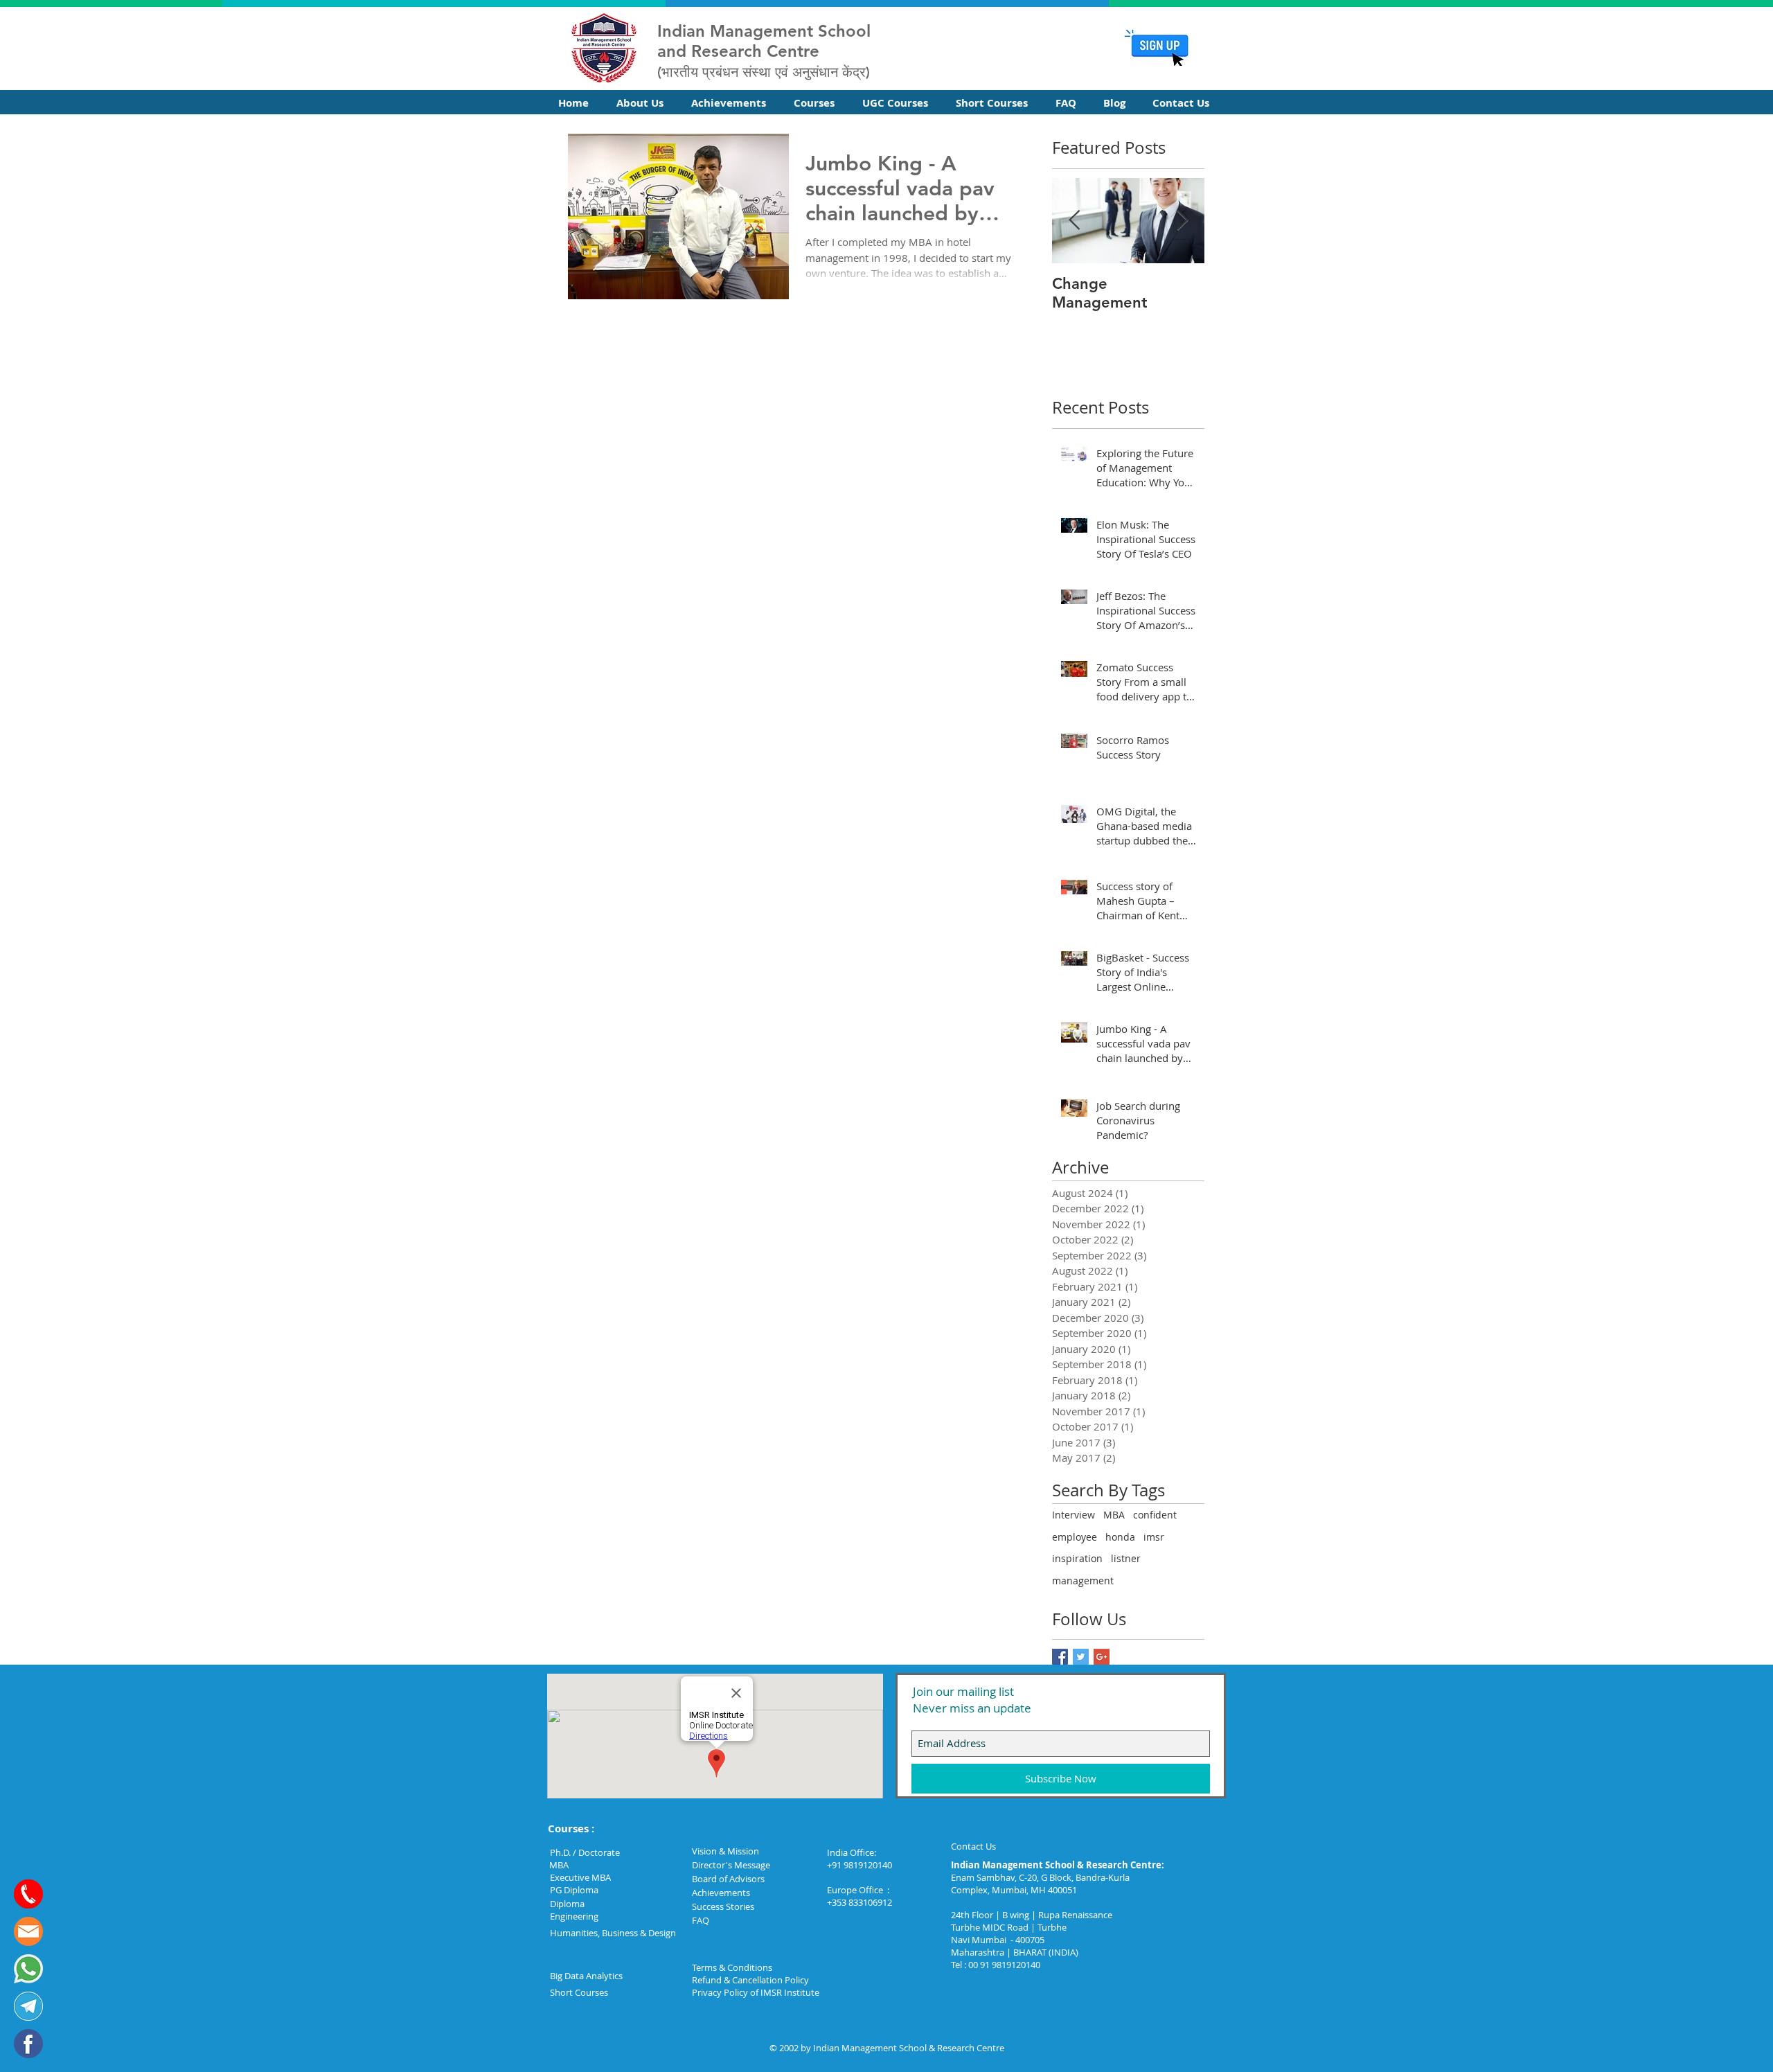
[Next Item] (1182, 221)
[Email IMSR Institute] (28, 1931)
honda (1120, 1537)
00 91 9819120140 (1004, 1965)
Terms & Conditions (732, 1967)
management (1083, 1580)
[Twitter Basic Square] (1081, 1657)
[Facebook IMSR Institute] (28, 2044)
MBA (1114, 1515)
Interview (1073, 1515)
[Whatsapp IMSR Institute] (28, 1969)
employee (1075, 1537)
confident (1155, 1515)
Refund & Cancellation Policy (750, 1980)
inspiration (1077, 1558)
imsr (1154, 1537)
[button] (643, 103)
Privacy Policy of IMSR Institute (756, 1992)
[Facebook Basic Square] (1060, 1657)
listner (1126, 1558)
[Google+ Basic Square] (1102, 1657)
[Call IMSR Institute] (28, 1894)
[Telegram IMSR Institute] (28, 2006)
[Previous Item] (1074, 221)
